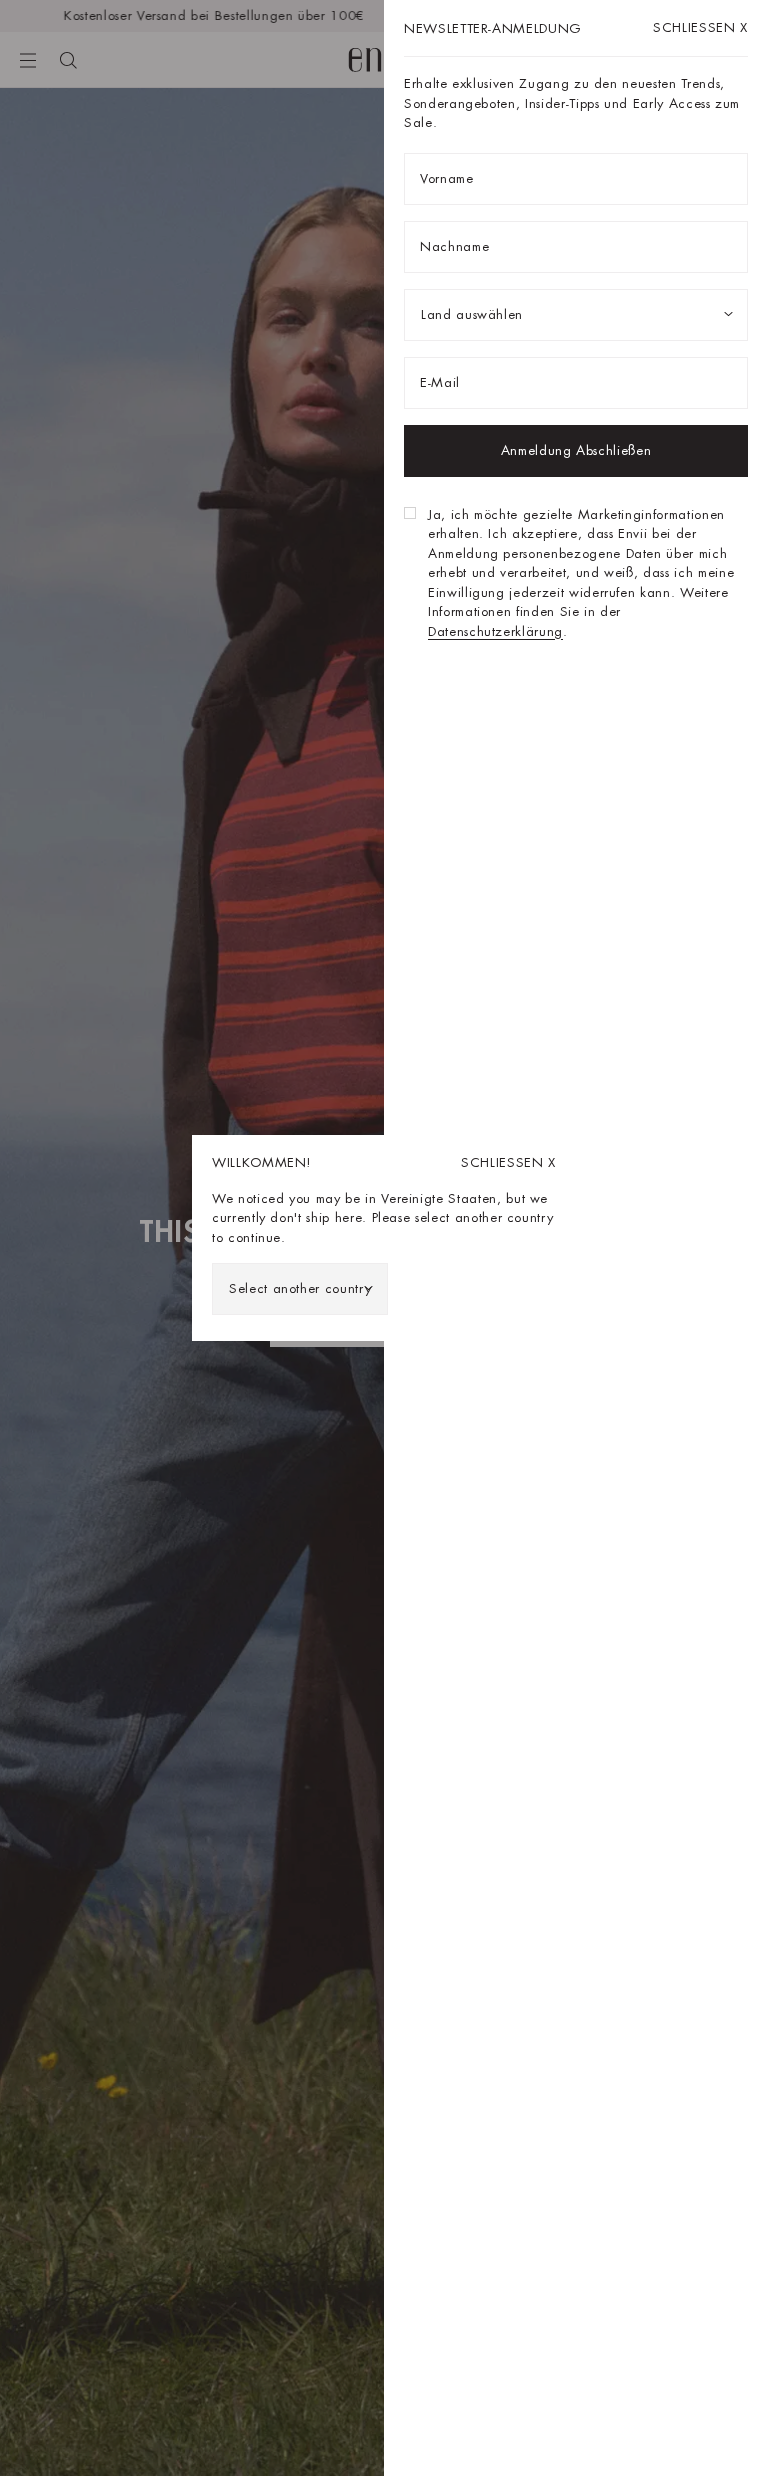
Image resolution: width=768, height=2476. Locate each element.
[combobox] (300, 1289)
